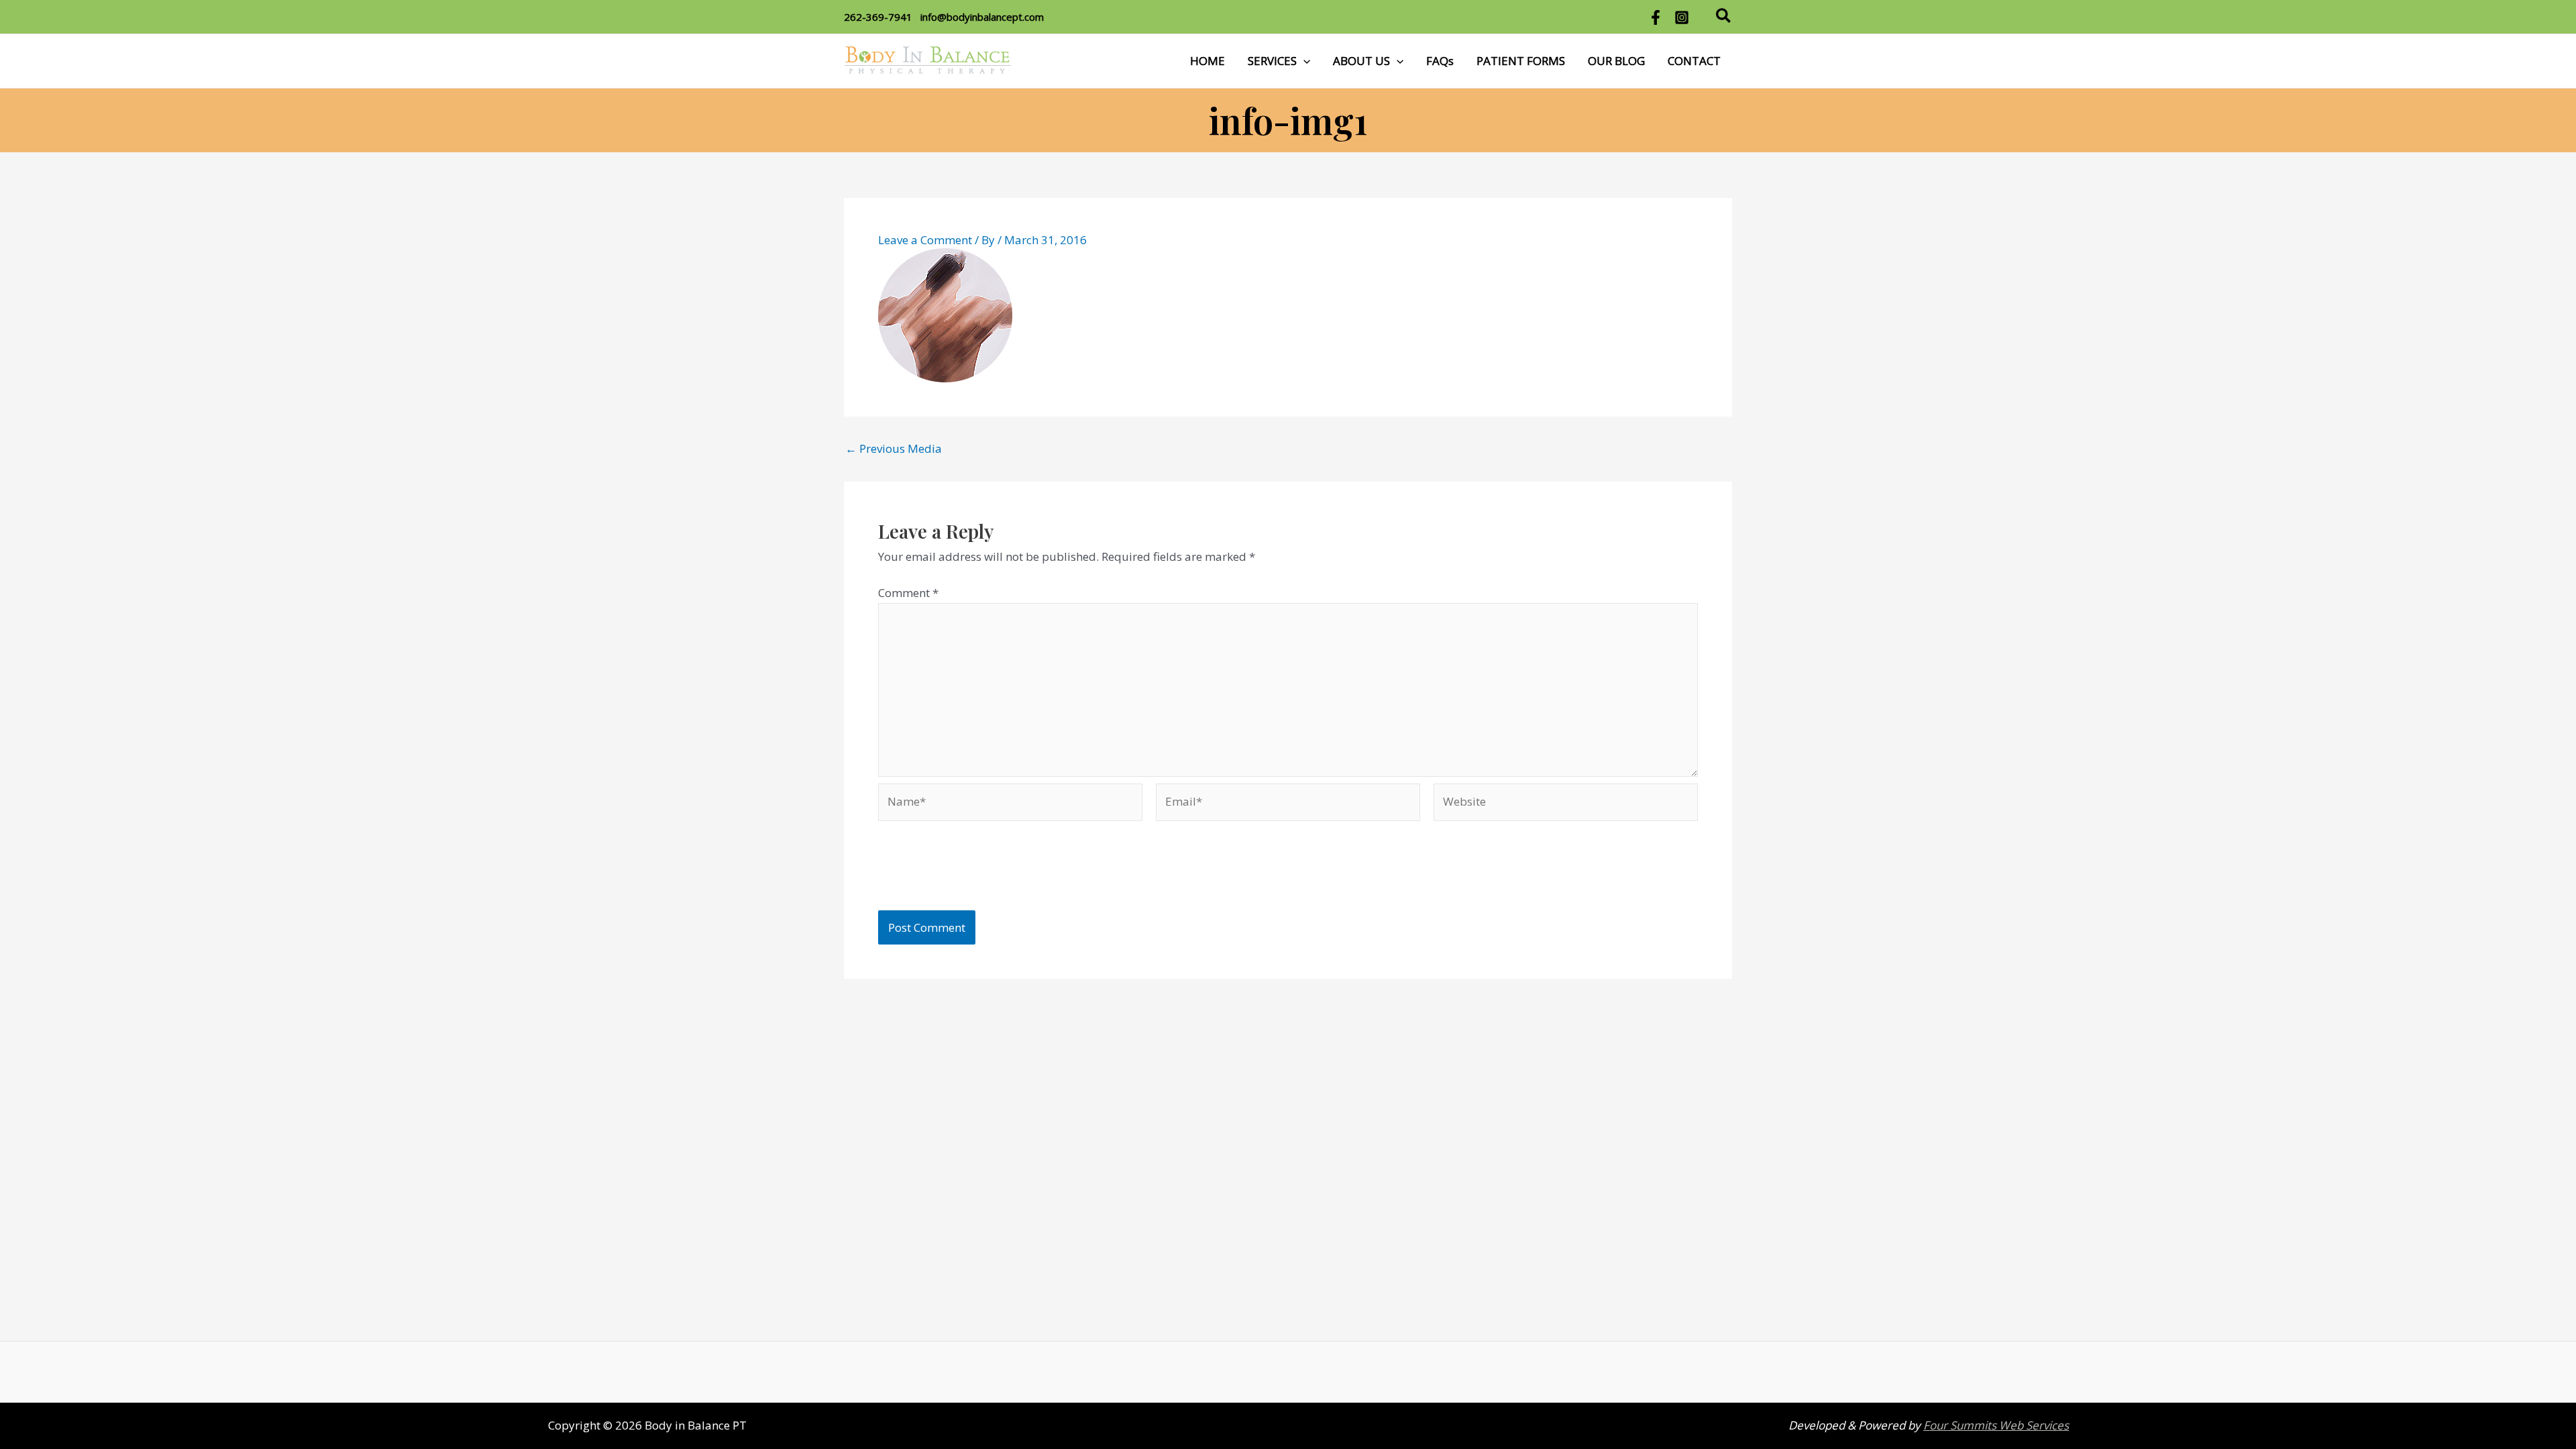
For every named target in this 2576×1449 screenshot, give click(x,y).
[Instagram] (1682, 17)
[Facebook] (1656, 17)
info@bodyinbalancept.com (982, 17)
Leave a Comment (925, 240)
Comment (908, 593)
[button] (1724, 17)
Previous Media (894, 448)
